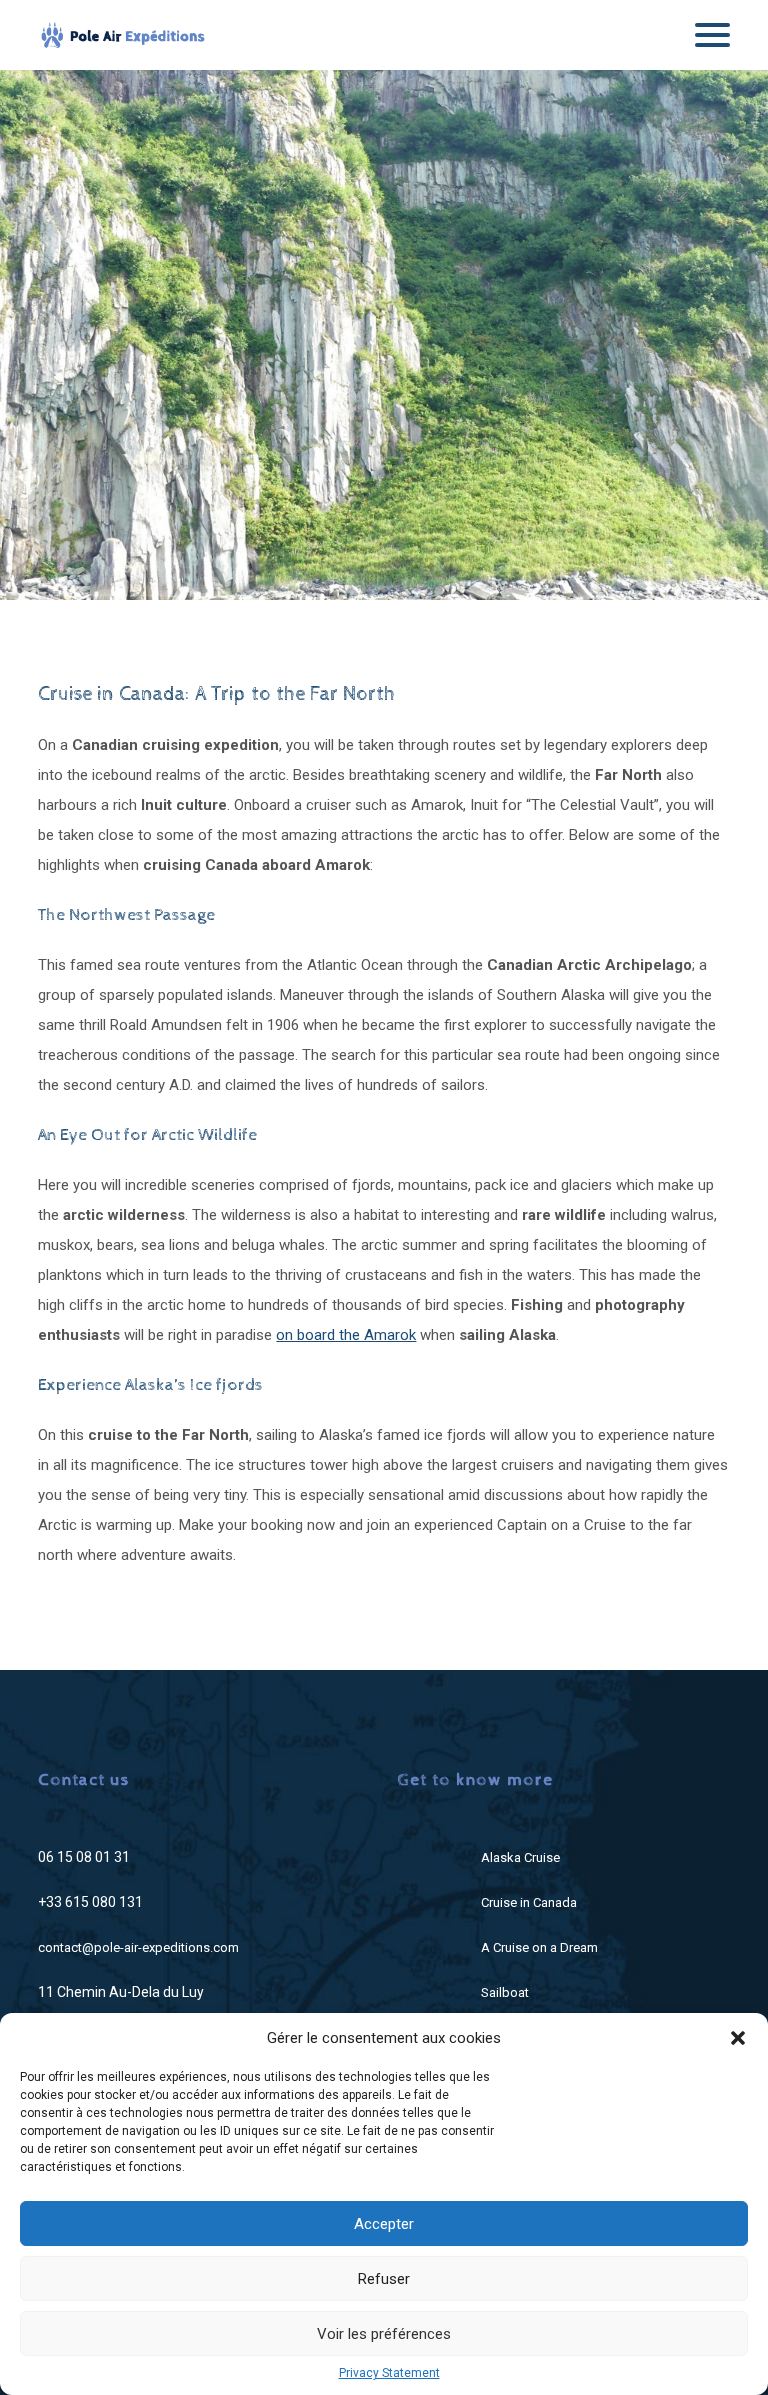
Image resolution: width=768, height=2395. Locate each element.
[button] (738, 2038)
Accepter (384, 2224)
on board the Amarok (346, 1335)
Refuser (384, 2279)
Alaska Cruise (520, 1857)
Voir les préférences (384, 2334)
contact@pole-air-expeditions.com (138, 1947)
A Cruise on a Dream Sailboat (539, 1970)
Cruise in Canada (529, 1902)
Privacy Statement (389, 2373)
